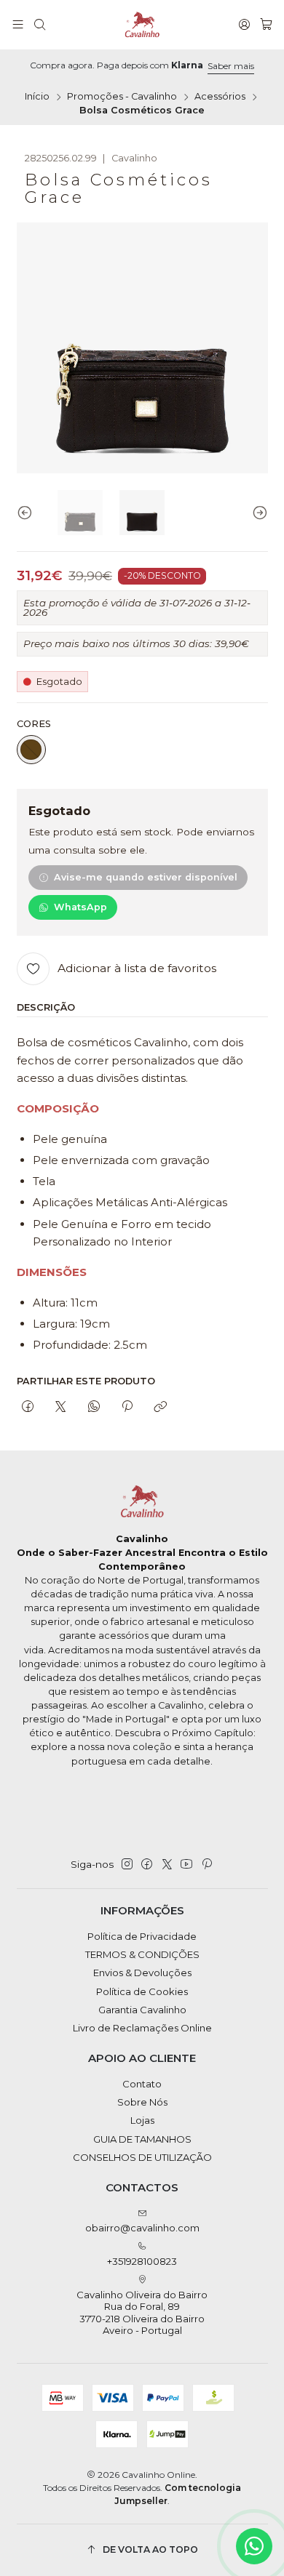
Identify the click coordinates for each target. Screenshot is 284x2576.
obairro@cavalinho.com (142, 2228)
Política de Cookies (142, 1991)
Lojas (142, 2120)
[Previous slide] (28, 513)
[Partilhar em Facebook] (28, 1407)
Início (37, 97)
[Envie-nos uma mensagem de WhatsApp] (254, 2546)
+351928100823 (142, 2261)
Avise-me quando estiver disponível (146, 877)
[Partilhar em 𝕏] (61, 1407)
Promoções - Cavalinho (122, 97)
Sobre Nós (142, 2102)
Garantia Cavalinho (142, 2010)
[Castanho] (31, 750)
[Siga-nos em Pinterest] (206, 1865)
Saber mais (231, 66)
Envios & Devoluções (142, 1973)
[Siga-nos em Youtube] (186, 1865)
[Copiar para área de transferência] (161, 1407)
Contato (142, 2084)
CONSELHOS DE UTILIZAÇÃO (142, 2157)
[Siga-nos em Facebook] (147, 1865)
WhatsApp (80, 907)
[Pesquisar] (40, 25)
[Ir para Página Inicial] (142, 25)
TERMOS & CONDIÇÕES (142, 1954)
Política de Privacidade (142, 1936)
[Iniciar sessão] (244, 25)
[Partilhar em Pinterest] (127, 1407)
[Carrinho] (266, 25)
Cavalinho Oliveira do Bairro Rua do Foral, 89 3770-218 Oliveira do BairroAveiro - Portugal (142, 2312)
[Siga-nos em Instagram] (127, 1865)
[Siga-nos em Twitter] (167, 1865)
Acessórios (220, 97)
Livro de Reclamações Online (142, 2028)
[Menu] (18, 25)
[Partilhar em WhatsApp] (94, 1407)
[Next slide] (257, 513)
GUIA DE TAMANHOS (142, 2139)
